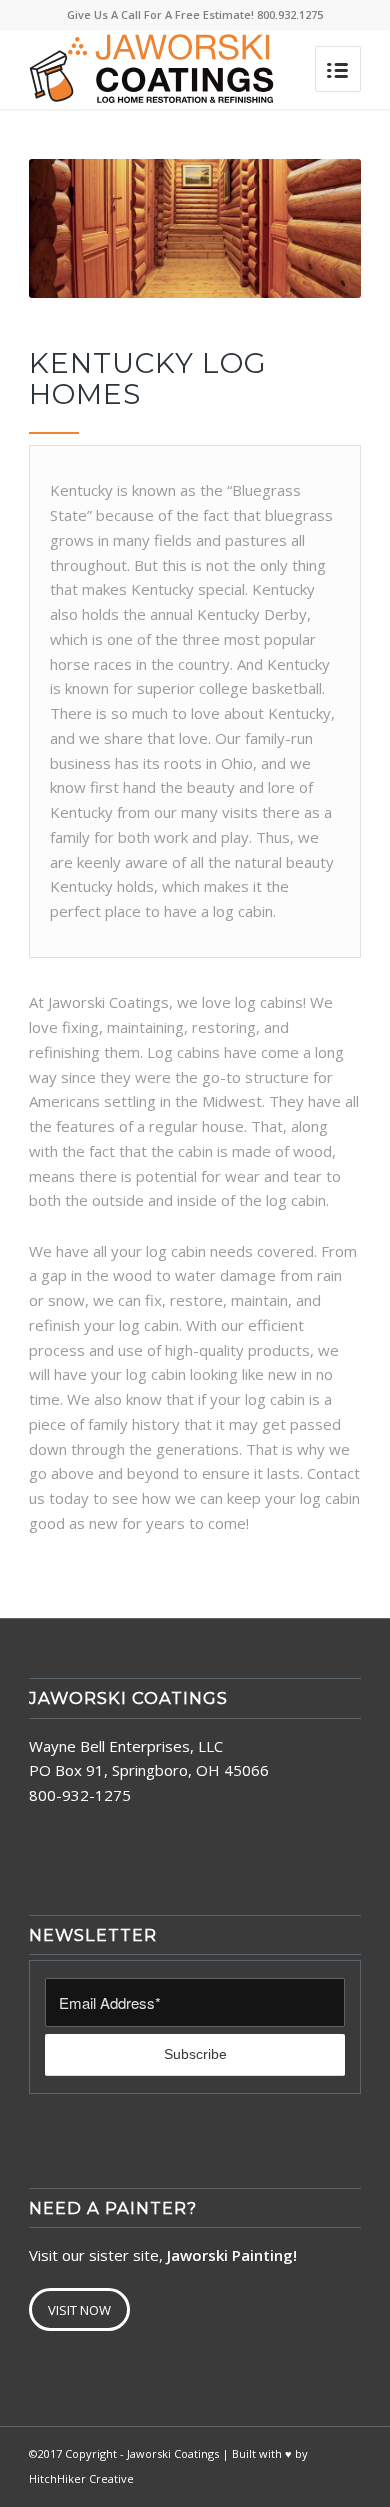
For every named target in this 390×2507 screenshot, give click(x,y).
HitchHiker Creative (81, 2478)
